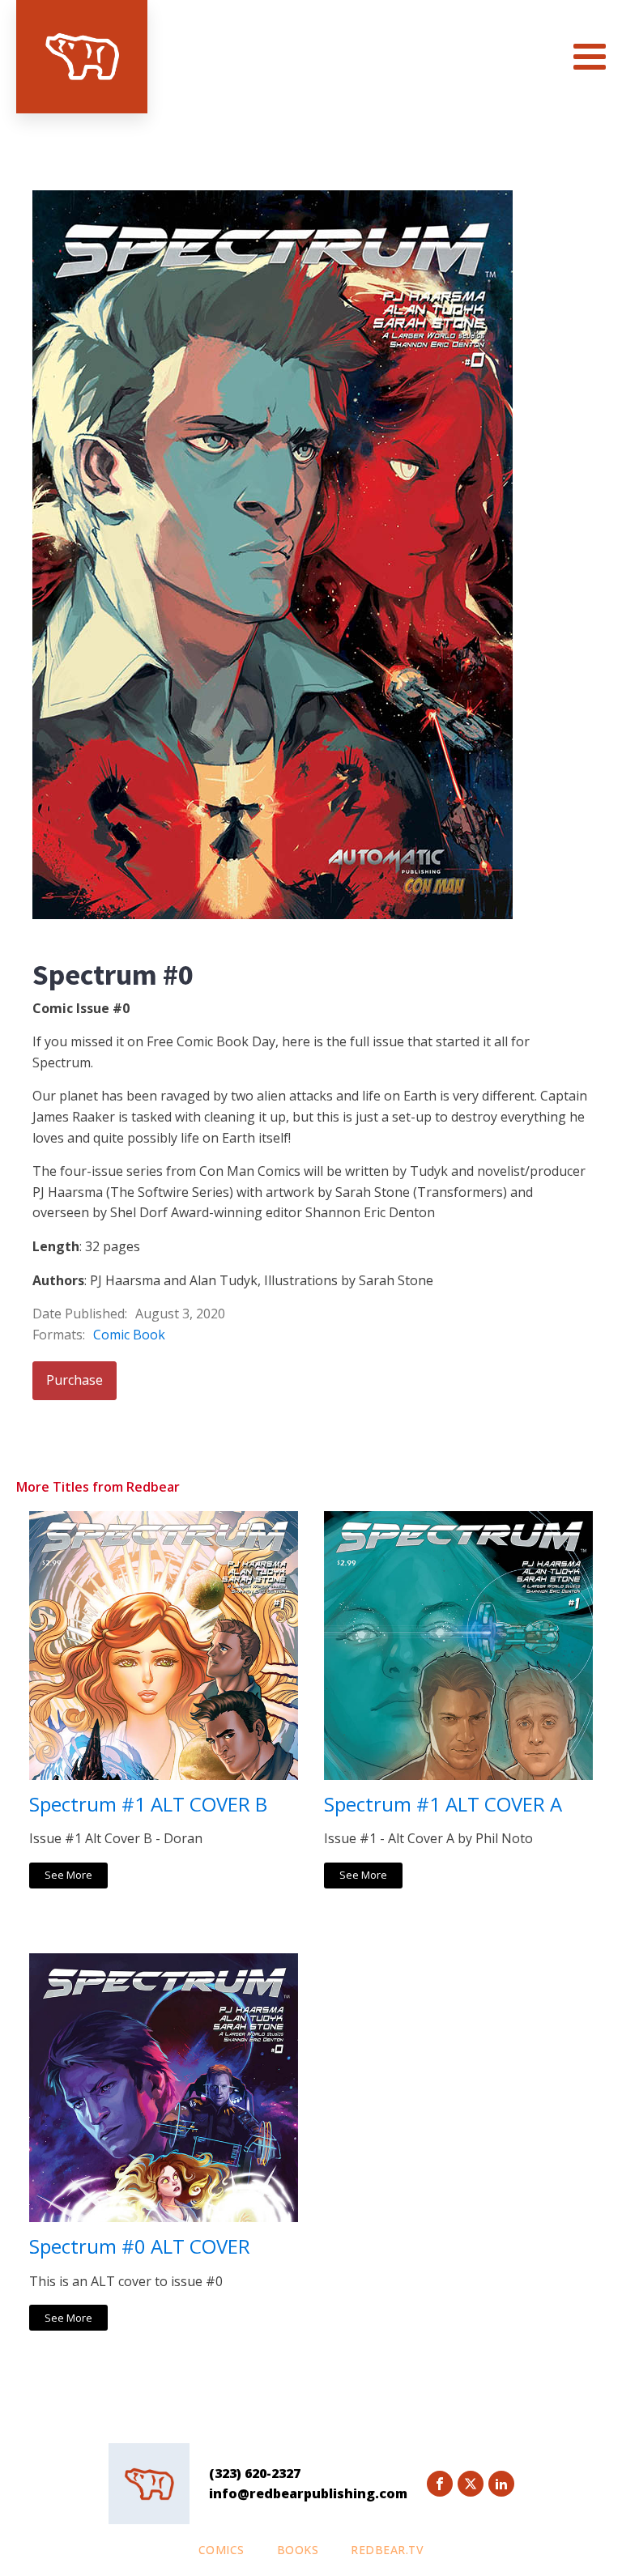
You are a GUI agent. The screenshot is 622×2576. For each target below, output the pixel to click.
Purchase (75, 1380)
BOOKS (298, 2550)
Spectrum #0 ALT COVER (140, 2247)
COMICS (222, 2550)
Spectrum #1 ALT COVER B (148, 1805)
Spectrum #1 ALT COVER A (443, 1805)
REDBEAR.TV (387, 2550)
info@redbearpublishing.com (308, 2493)
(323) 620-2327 (255, 2473)
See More (68, 1875)
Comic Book (129, 1335)
